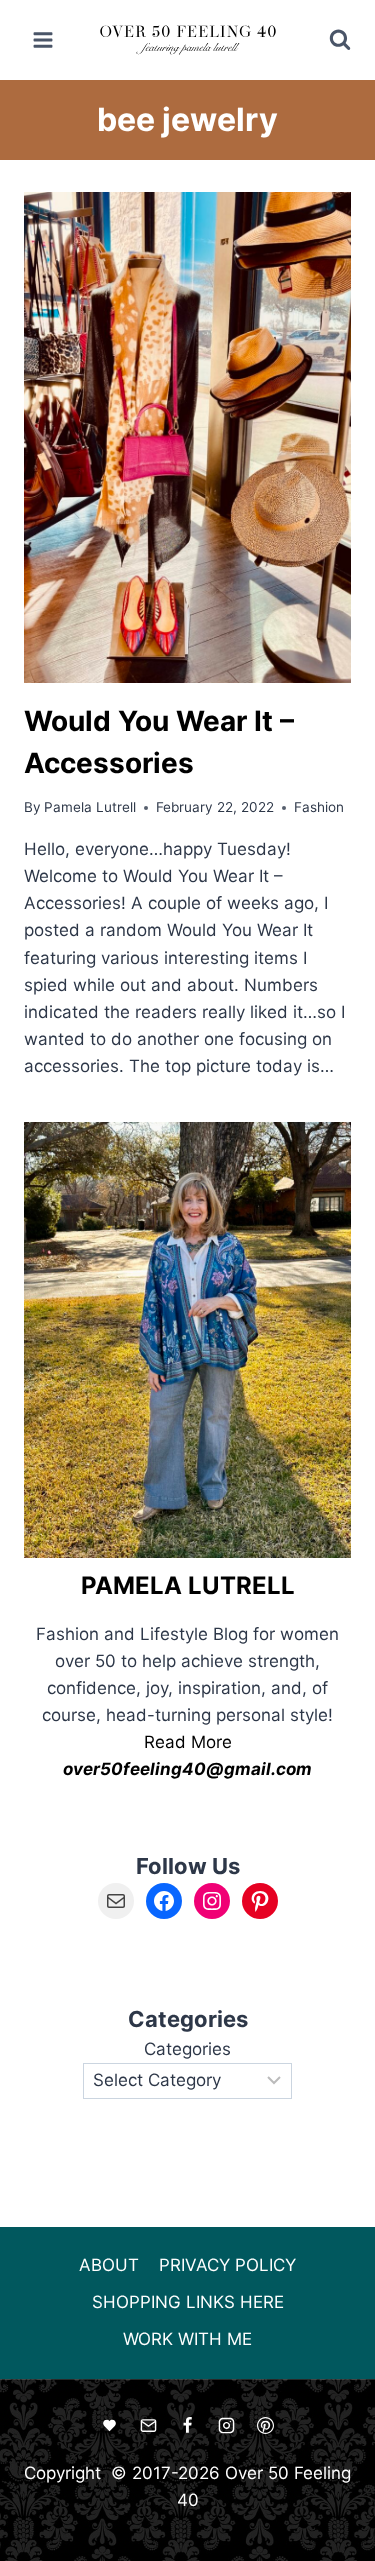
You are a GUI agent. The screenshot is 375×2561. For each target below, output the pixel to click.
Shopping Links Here (188, 2302)
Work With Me (187, 2339)
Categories (187, 2049)
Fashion (319, 807)
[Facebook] (188, 2426)
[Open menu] (43, 39)
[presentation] (187, 437)
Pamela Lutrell (90, 807)
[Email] (148, 2426)
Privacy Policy (227, 2265)
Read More (188, 1742)
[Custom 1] (109, 2426)
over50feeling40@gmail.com (187, 1769)
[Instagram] (227, 2426)
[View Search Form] (326, 40)
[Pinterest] (266, 2426)
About (109, 2265)
